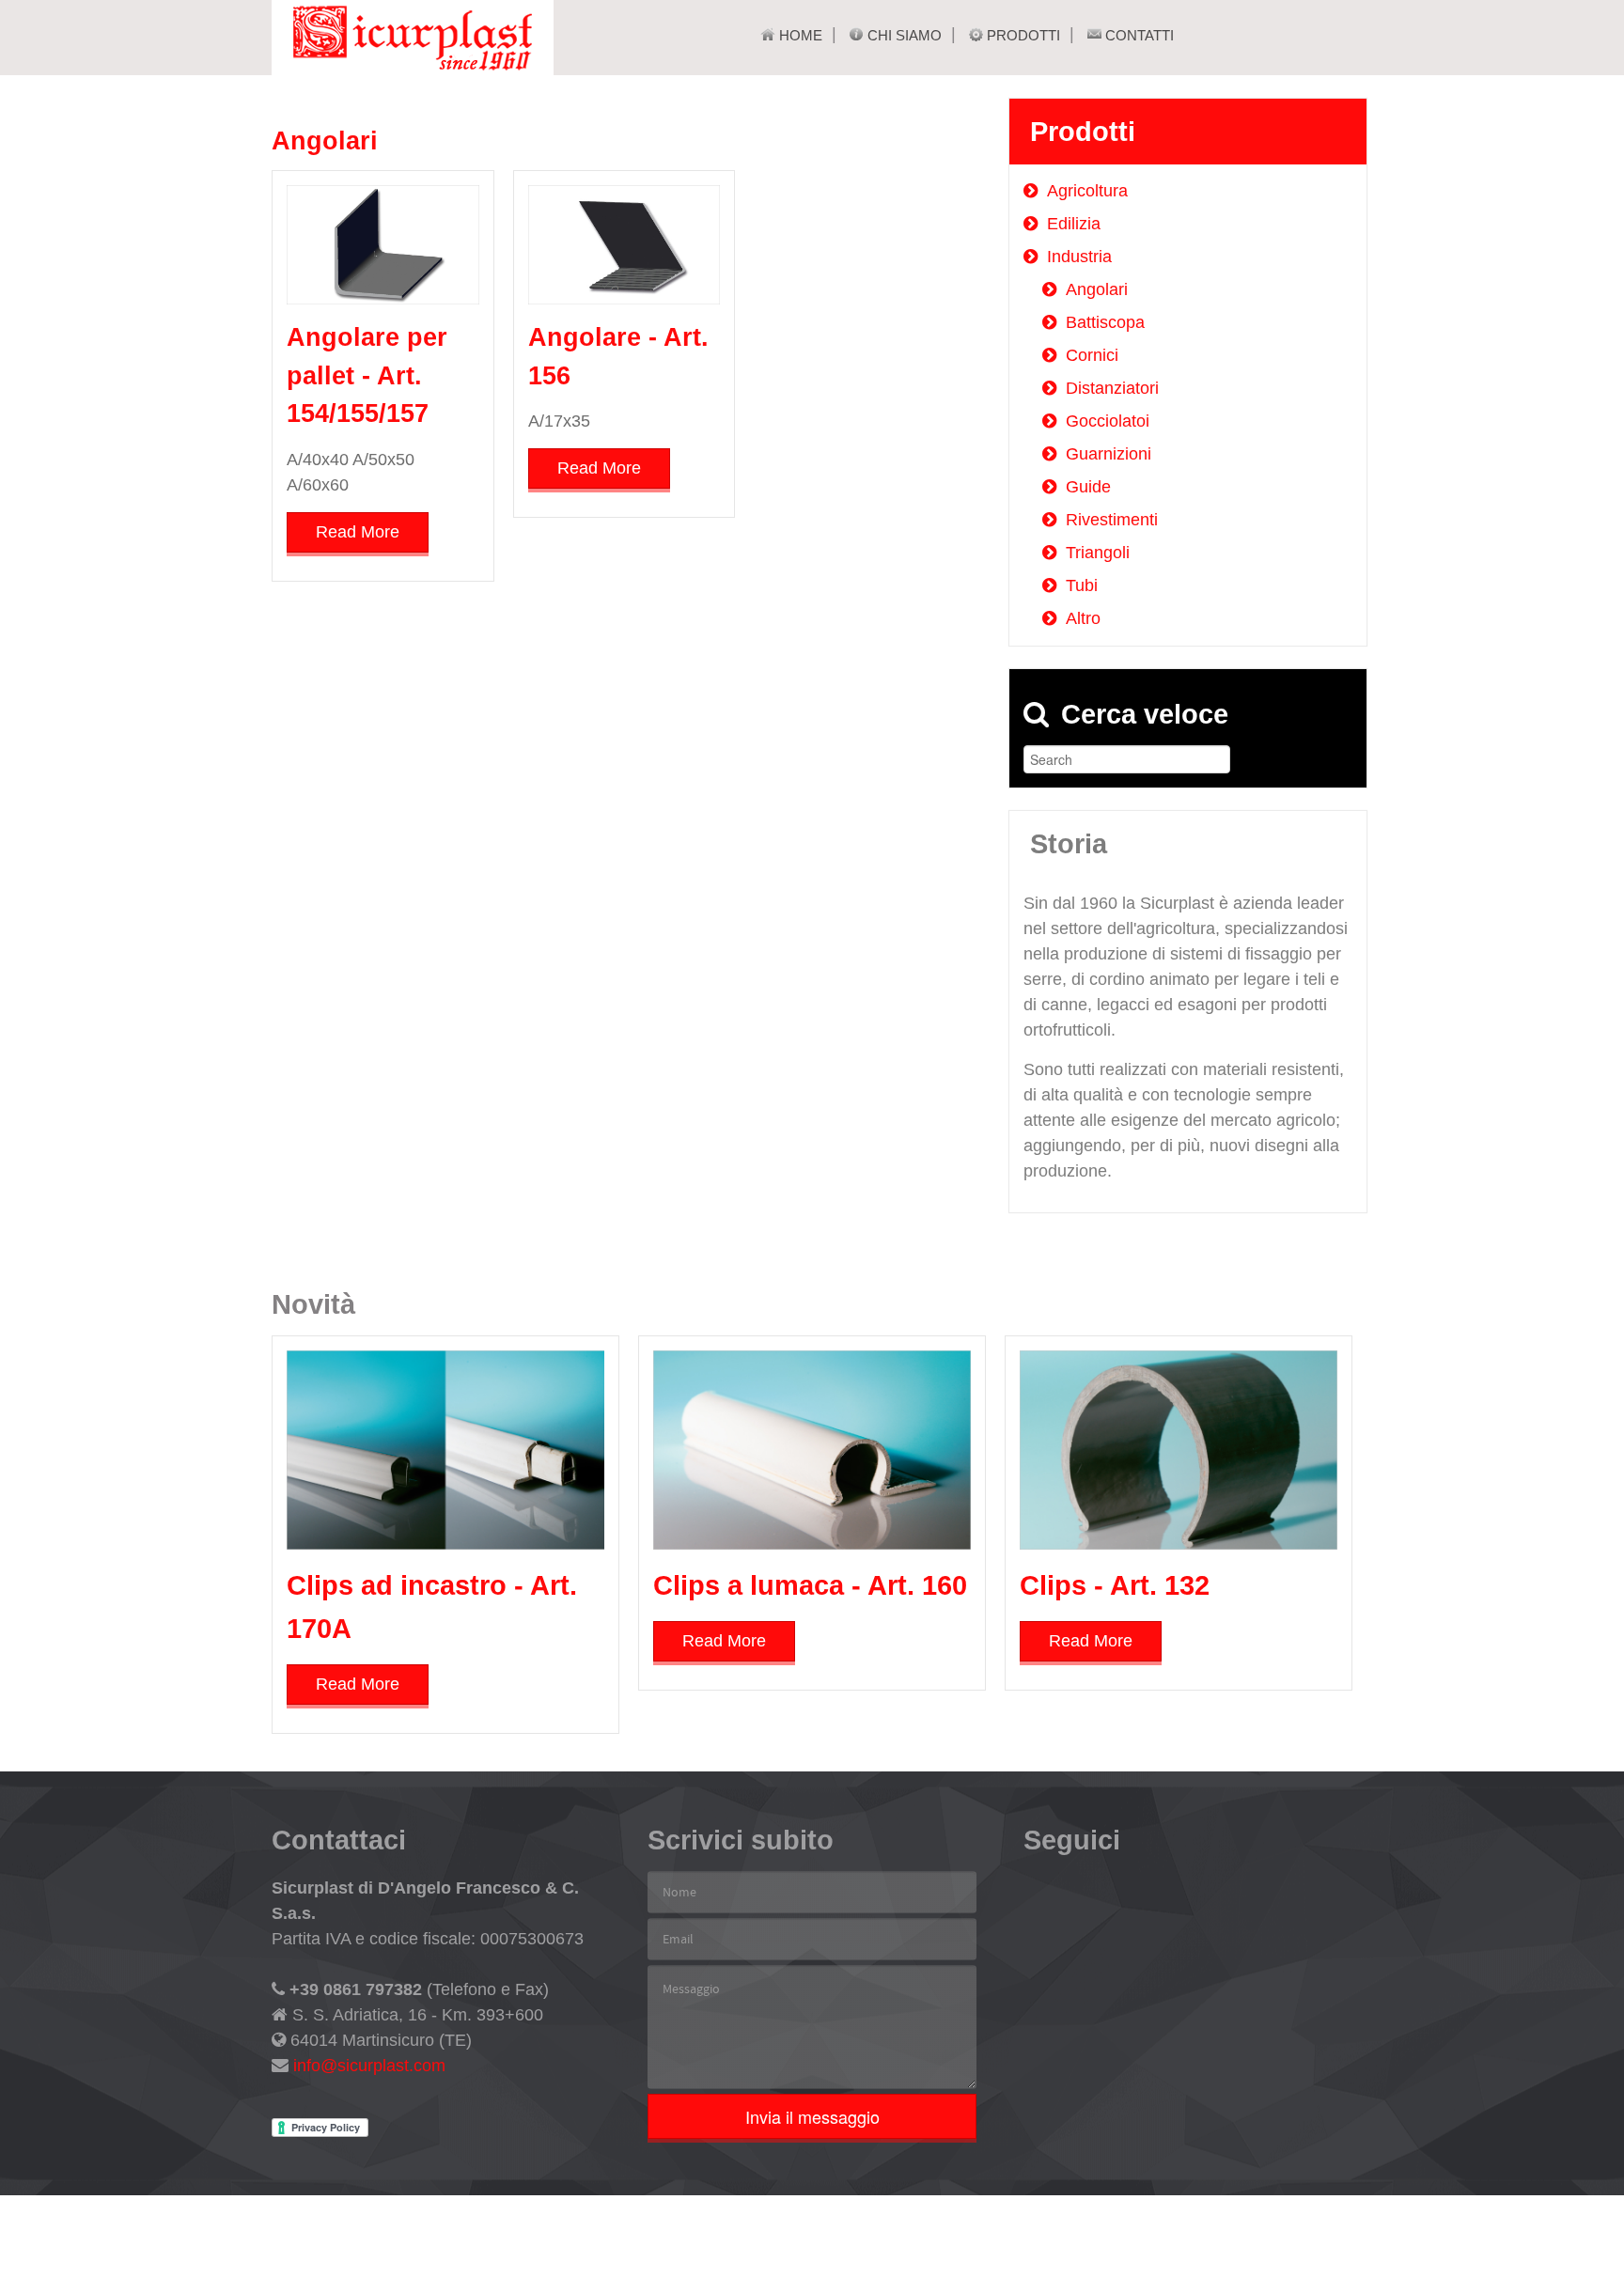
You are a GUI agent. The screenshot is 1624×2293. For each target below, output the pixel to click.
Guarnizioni (1109, 454)
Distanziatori (1112, 388)
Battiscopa (1105, 322)
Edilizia (1074, 224)
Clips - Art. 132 (1115, 1585)
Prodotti (1022, 35)
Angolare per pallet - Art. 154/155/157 (367, 375)
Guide (1088, 487)
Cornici (1092, 355)
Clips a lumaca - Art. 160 (810, 1585)
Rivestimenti (1112, 520)
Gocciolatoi (1108, 421)
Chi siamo (903, 35)
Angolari (325, 141)
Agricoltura (1087, 191)
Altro (1083, 618)
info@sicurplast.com (367, 2066)
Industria (1079, 257)
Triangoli (1098, 553)
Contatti (1138, 35)
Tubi (1082, 585)
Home (799, 35)
